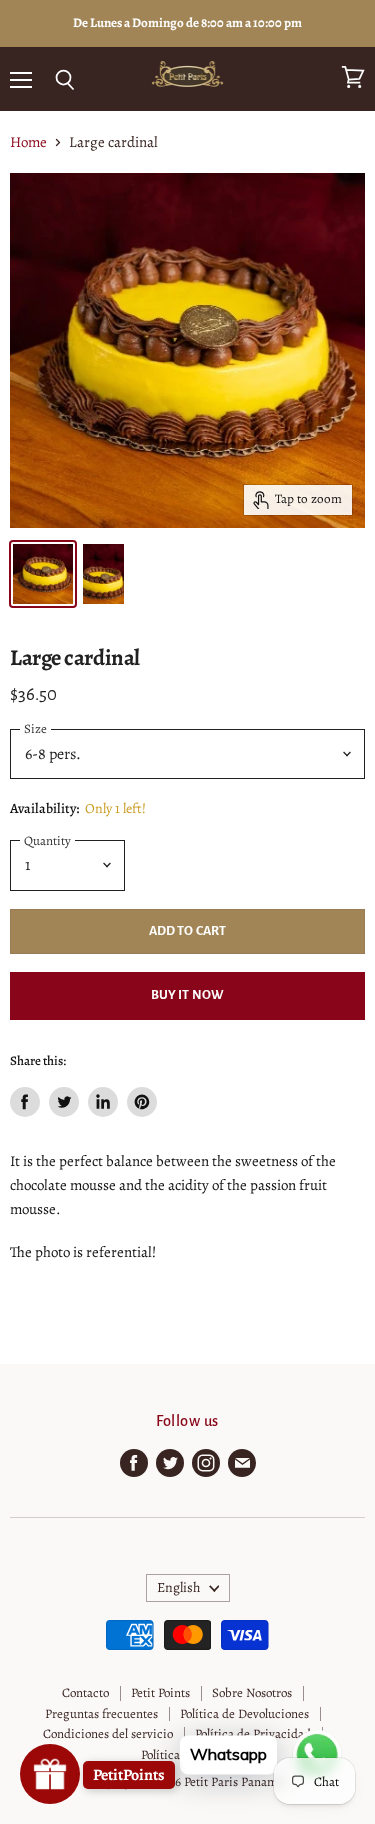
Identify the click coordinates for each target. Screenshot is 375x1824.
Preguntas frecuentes (101, 1713)
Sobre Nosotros (252, 1692)
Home (28, 142)
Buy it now (187, 995)
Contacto (85, 1692)
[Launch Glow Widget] (50, 1774)
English (179, 1587)
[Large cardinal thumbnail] (43, 574)
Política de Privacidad (253, 1733)
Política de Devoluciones (244, 1713)
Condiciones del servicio (108, 1733)
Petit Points (160, 1692)
